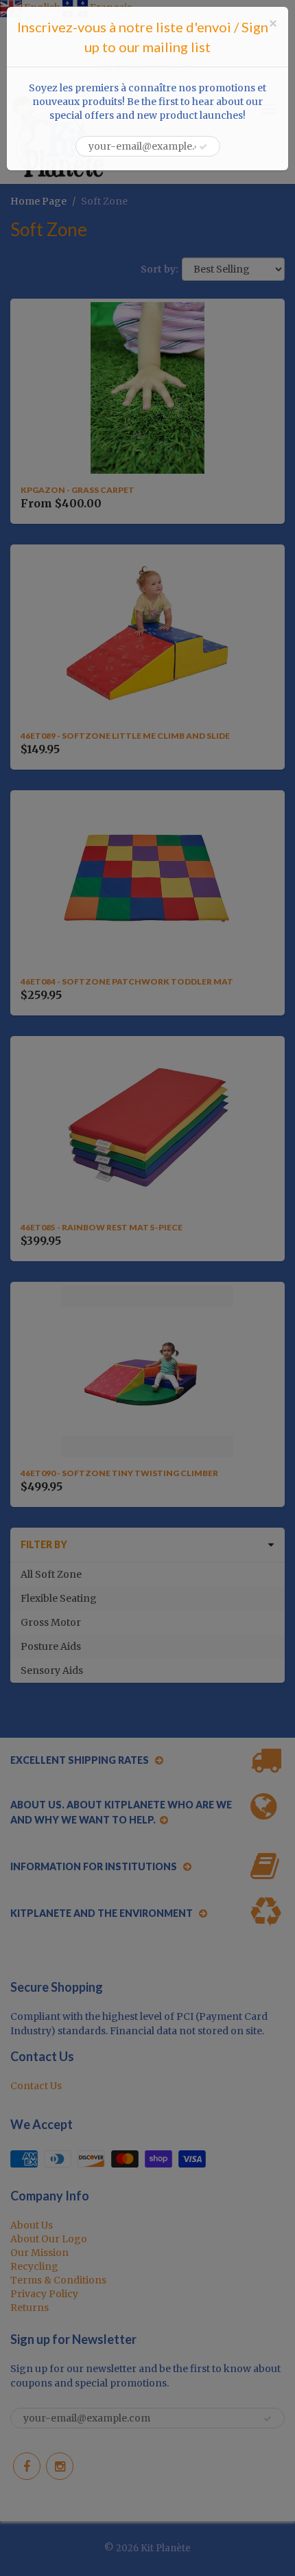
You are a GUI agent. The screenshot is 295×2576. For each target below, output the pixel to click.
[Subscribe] (203, 147)
